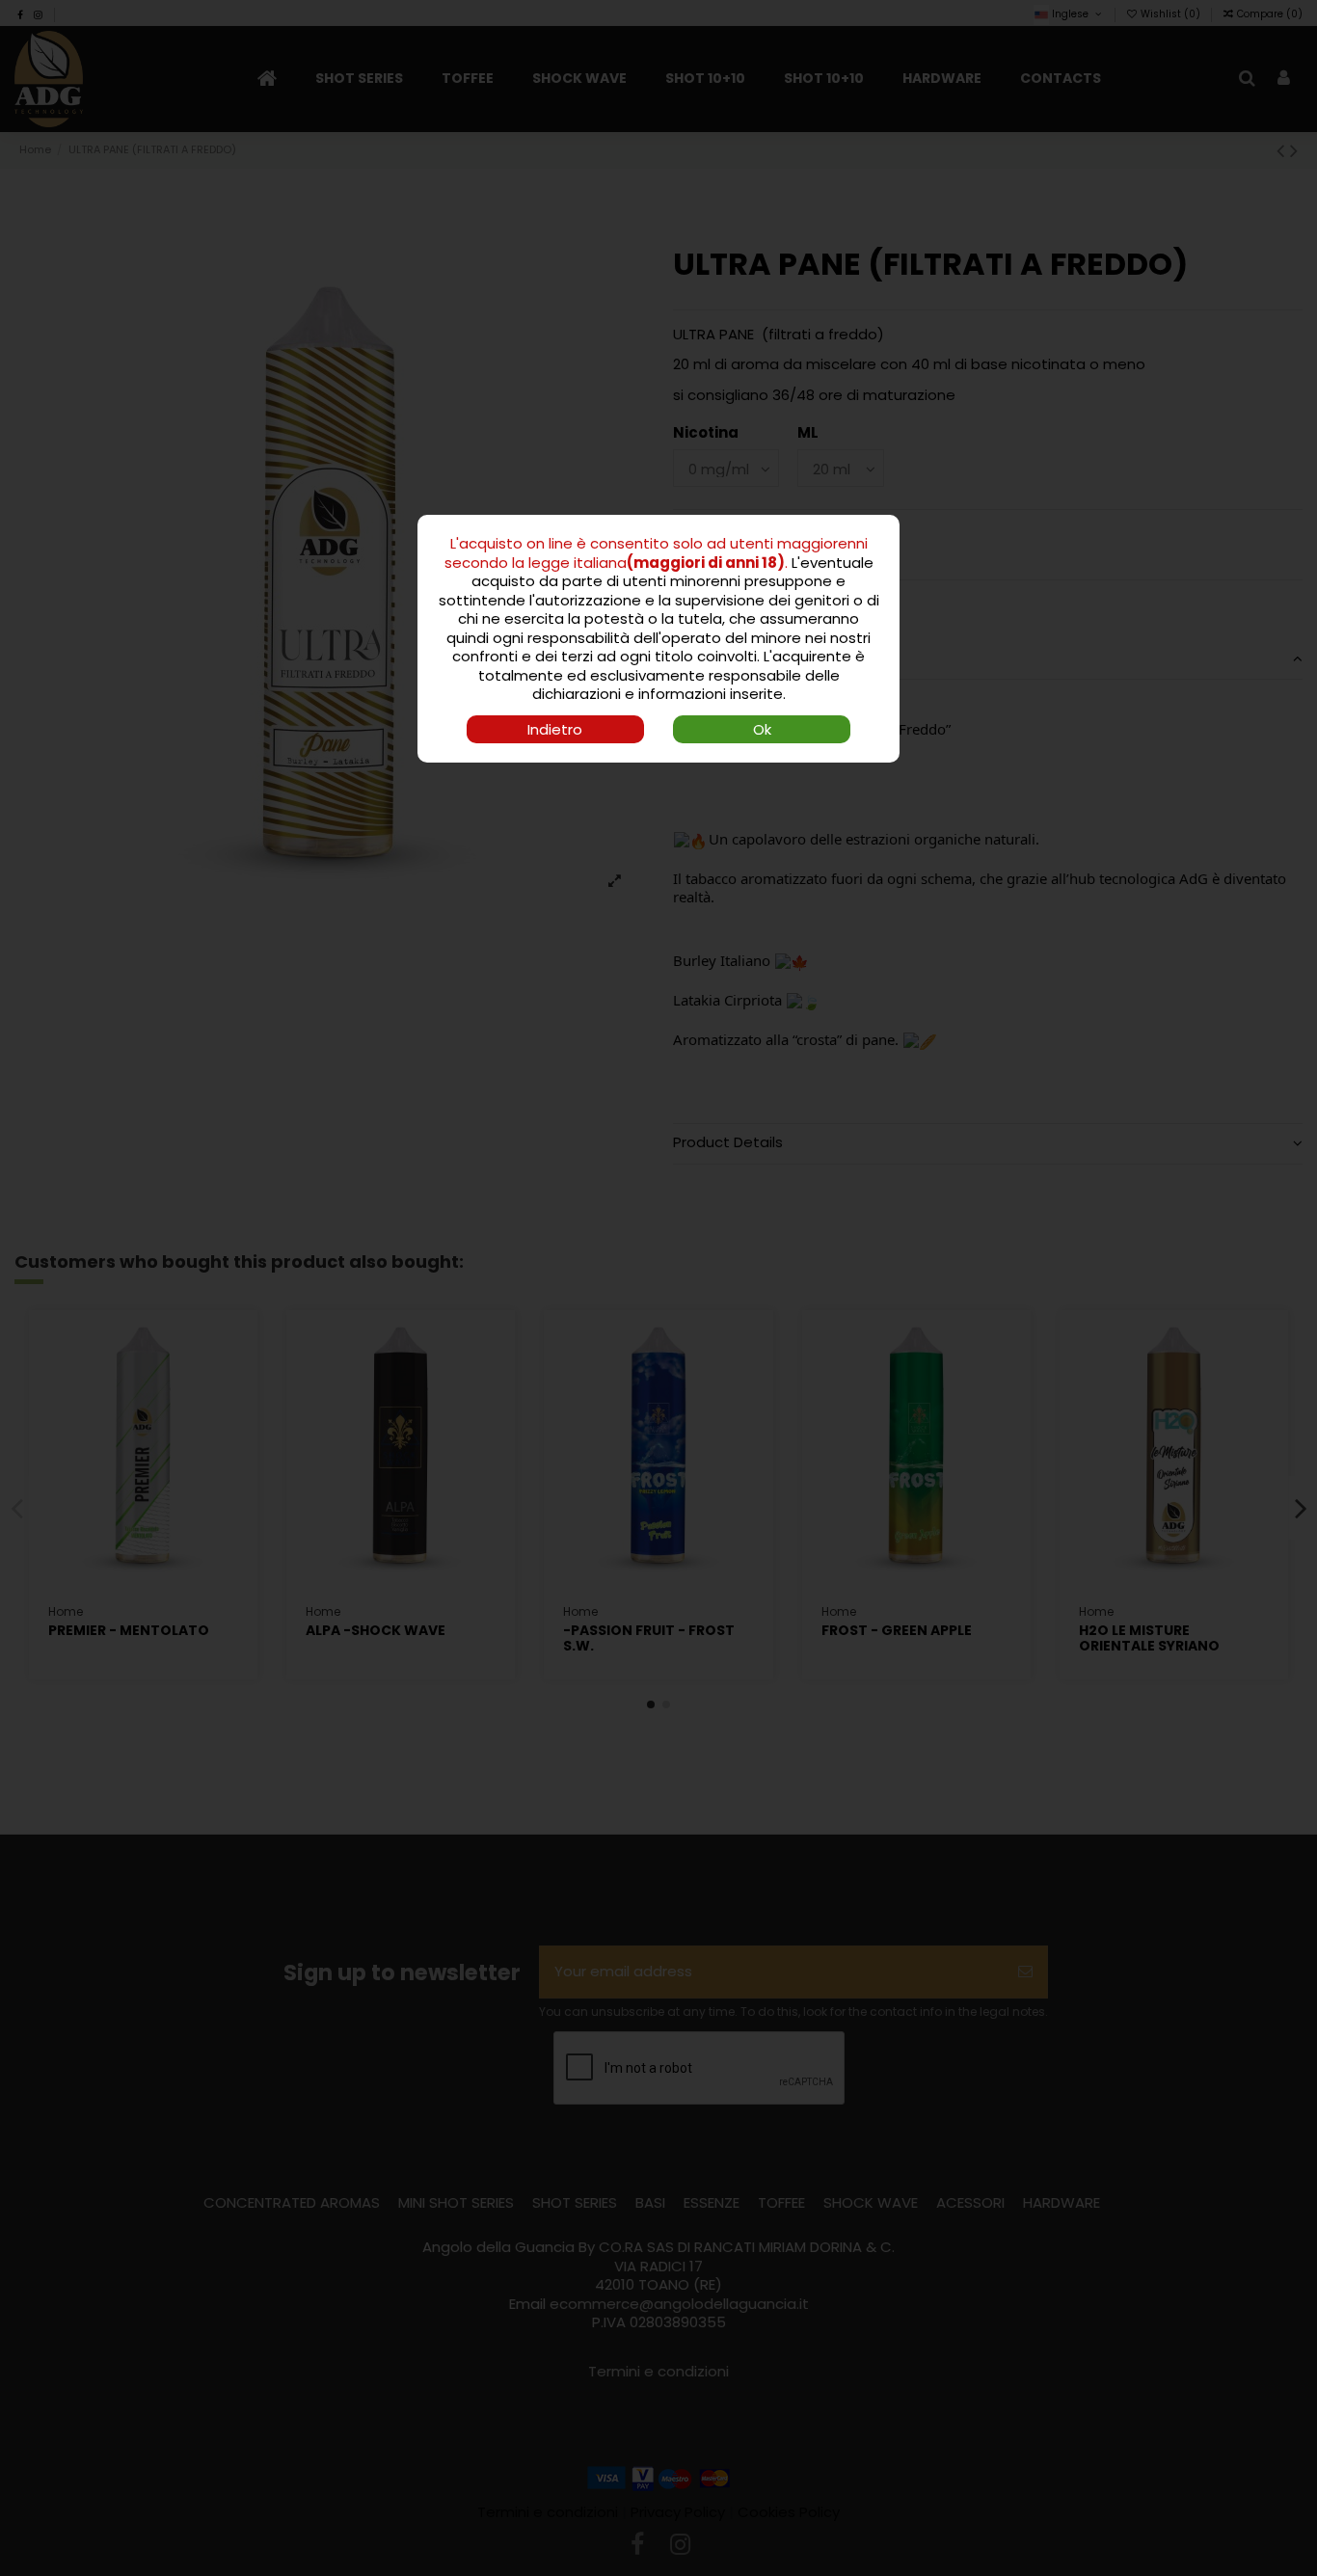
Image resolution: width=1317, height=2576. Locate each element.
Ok (762, 729)
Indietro (555, 729)
